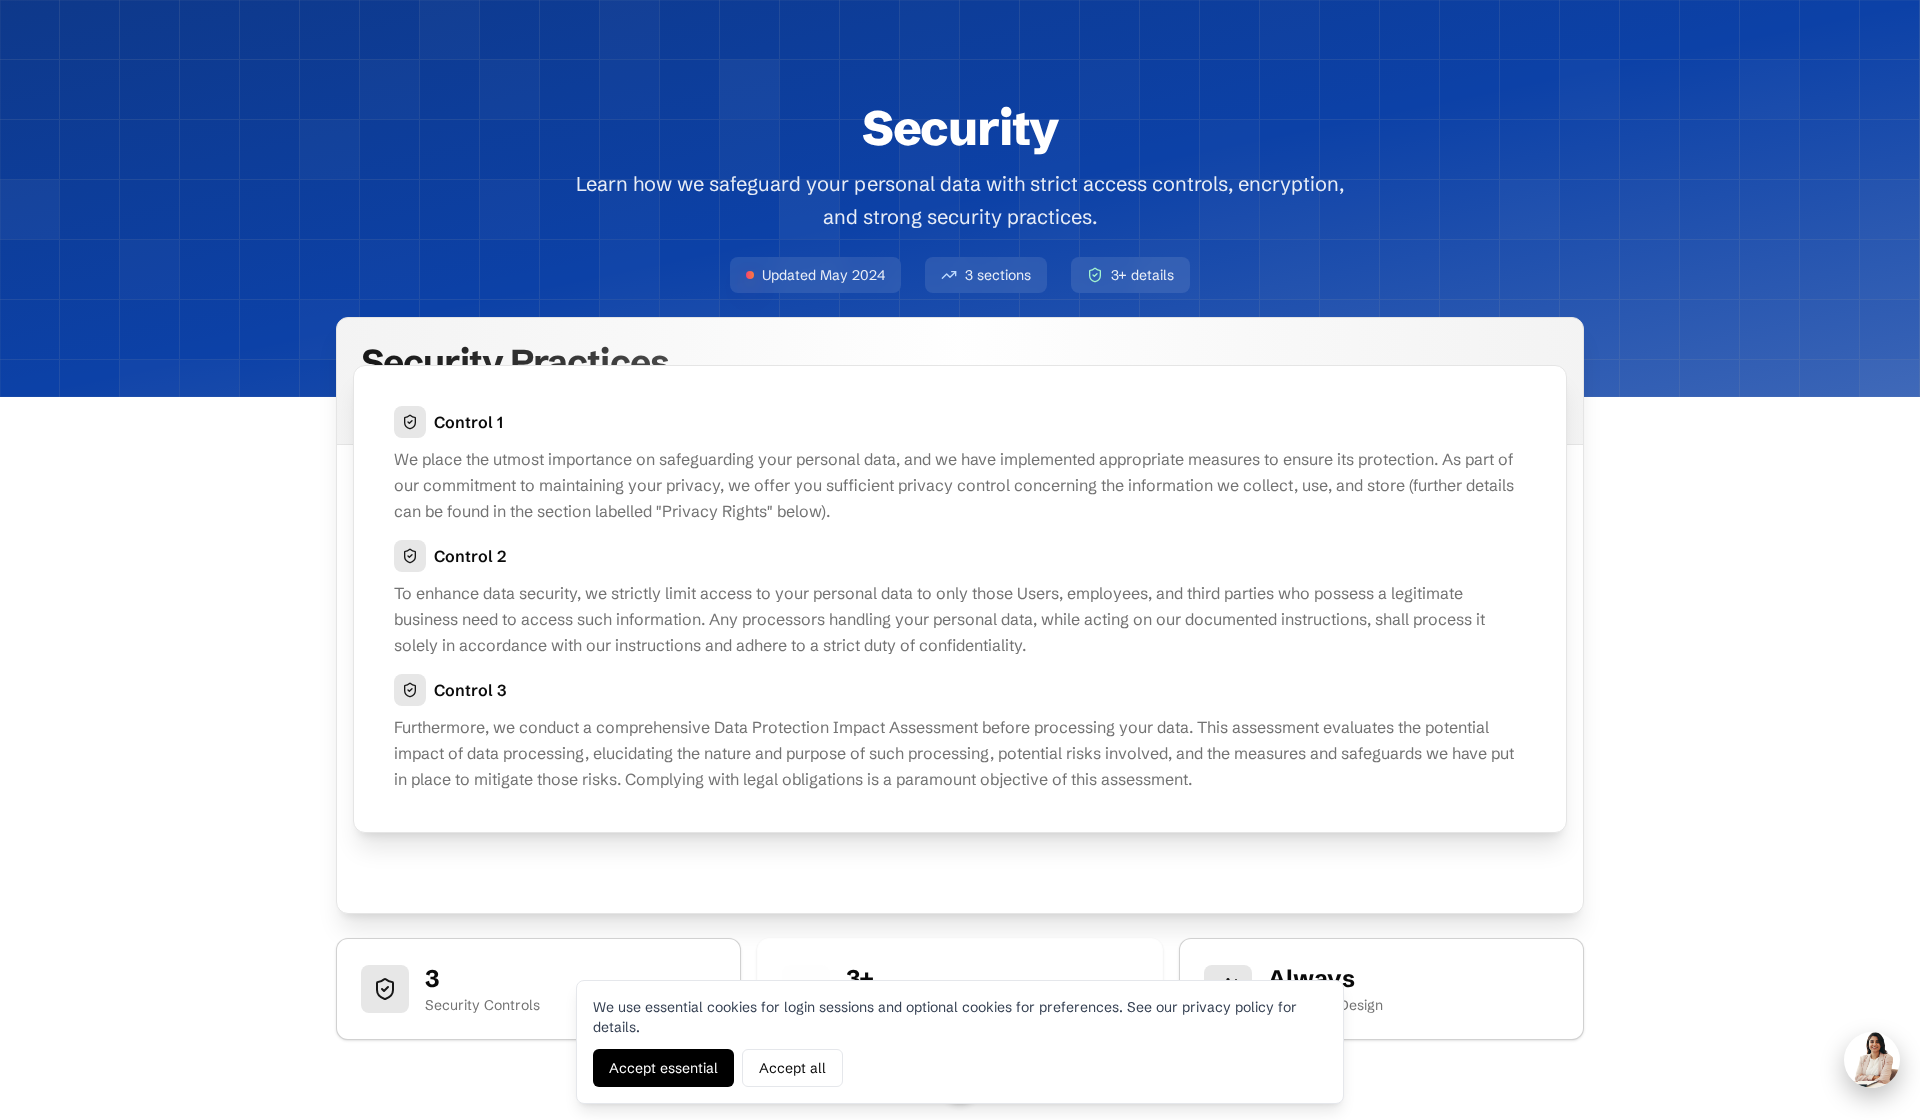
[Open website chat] (1872, 1060)
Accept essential (663, 1068)
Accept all (792, 1068)
